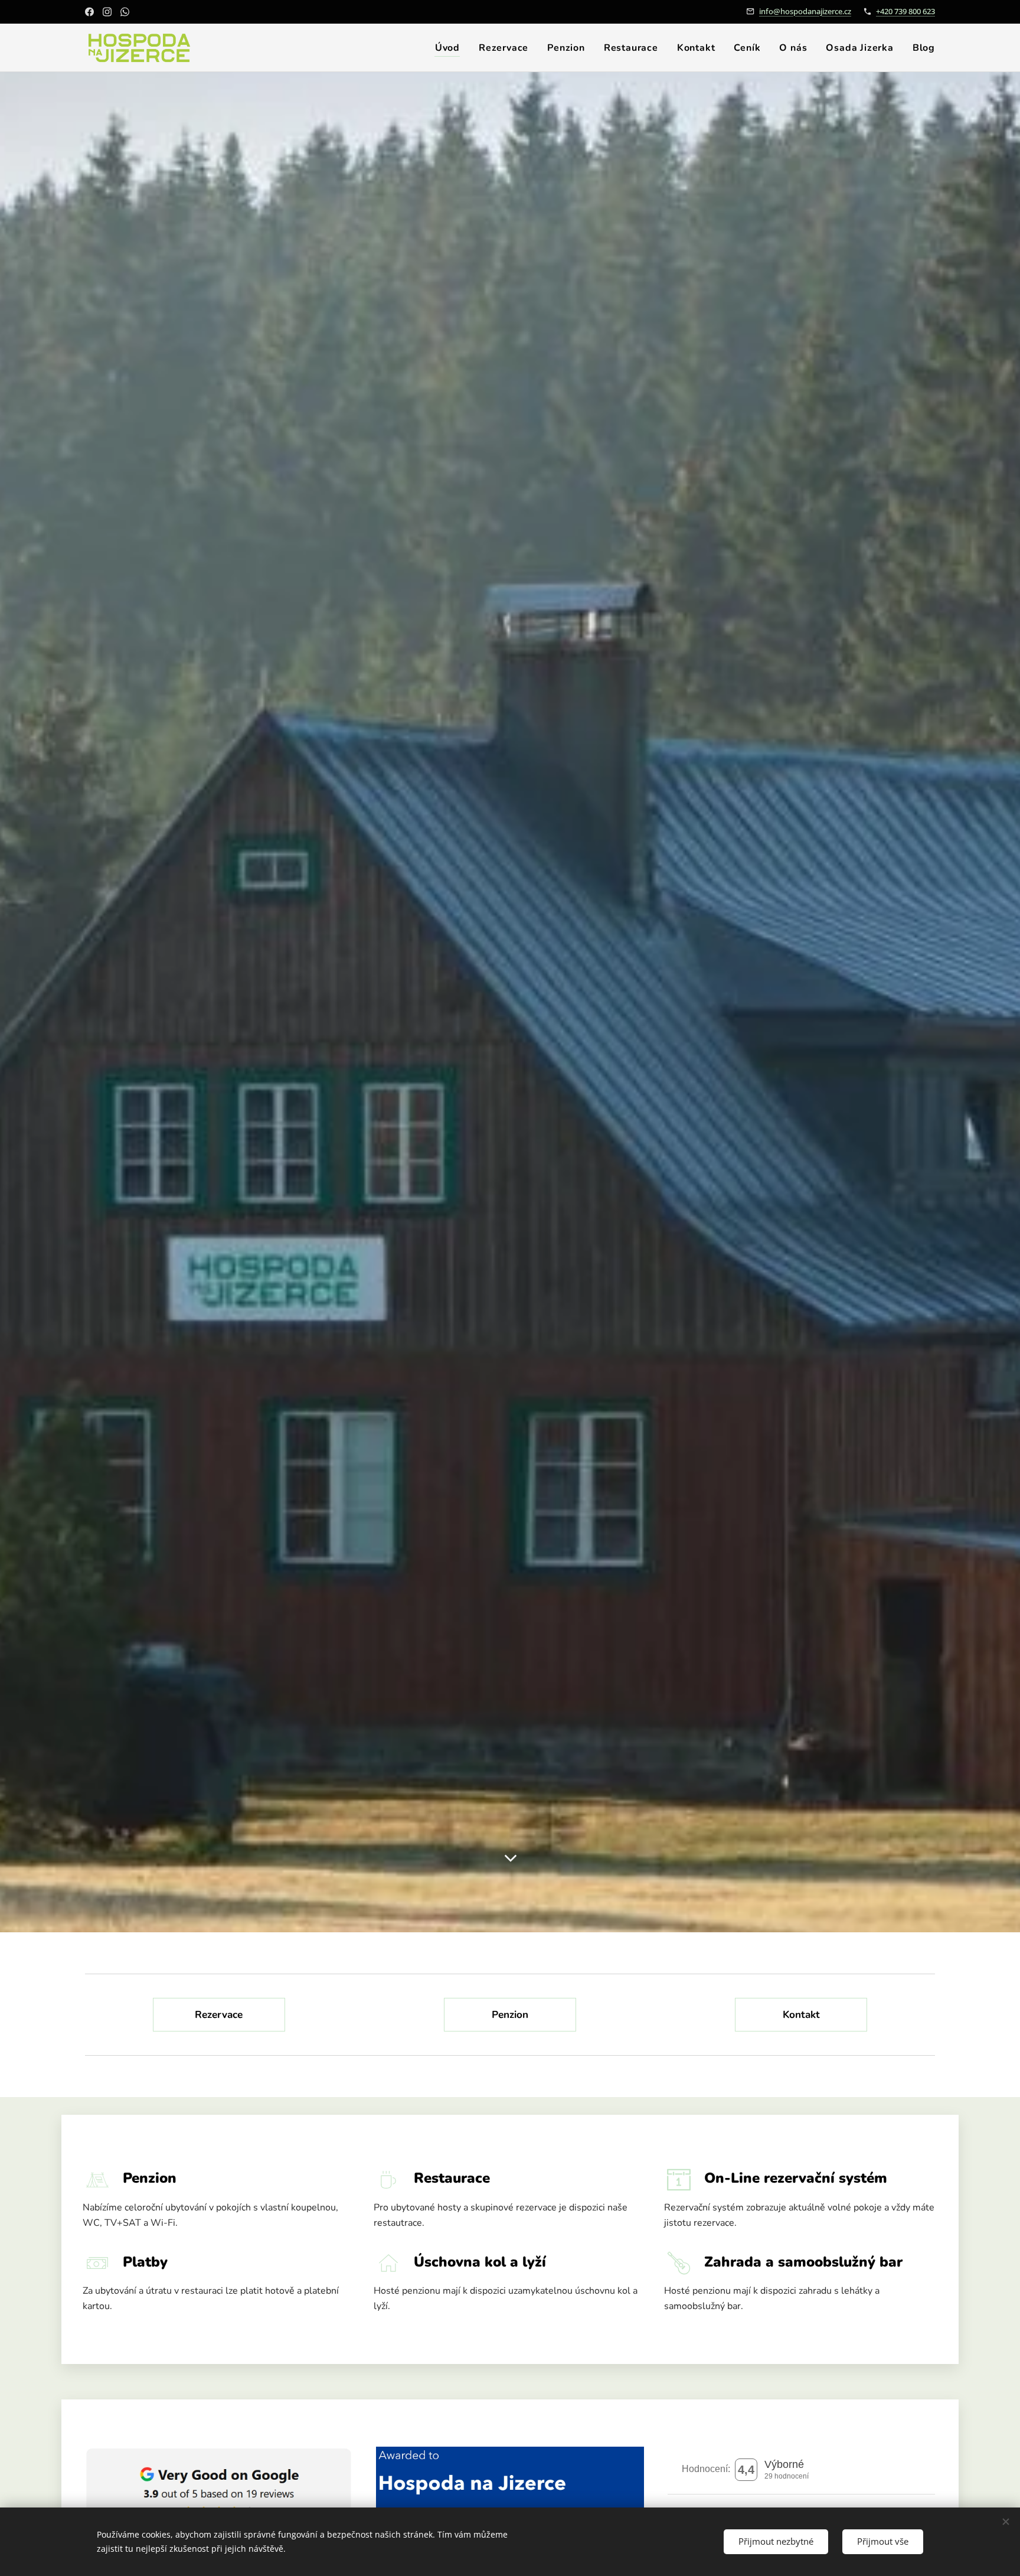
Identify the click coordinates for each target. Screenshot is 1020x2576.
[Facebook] (89, 12)
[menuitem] (451, 48)
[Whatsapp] (125, 12)
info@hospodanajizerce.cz (805, 11)
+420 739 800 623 (905, 11)
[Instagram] (107, 12)
